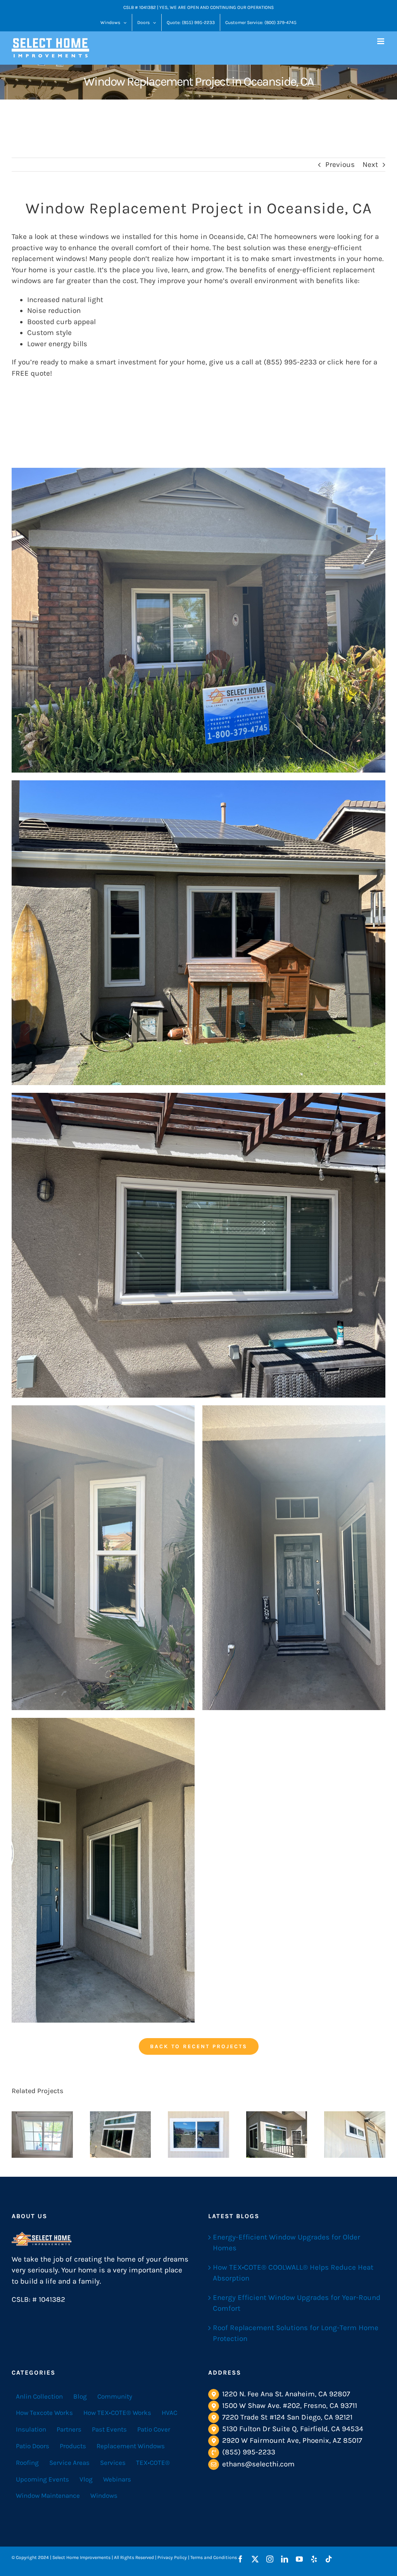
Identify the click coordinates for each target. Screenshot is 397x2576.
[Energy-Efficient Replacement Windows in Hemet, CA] (355, 2135)
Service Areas (69, 2463)
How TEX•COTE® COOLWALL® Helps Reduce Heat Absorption (293, 2273)
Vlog (86, 2479)
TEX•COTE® (153, 2463)
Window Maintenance (48, 2495)
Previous (340, 165)
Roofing (27, 2463)
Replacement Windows (131, 2446)
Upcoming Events (42, 2479)
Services (113, 2463)
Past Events (109, 2429)
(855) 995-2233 (249, 2452)
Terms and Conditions (214, 2557)
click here (344, 362)
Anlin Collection (39, 2396)
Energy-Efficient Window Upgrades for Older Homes (287, 2243)
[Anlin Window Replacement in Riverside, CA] (42, 2135)
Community (115, 2396)
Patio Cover (154, 2429)
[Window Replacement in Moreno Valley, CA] (277, 2135)
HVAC (169, 2413)
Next (370, 165)
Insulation (31, 2429)
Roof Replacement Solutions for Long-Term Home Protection (296, 2333)
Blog (80, 2396)
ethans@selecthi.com (258, 2464)
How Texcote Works (44, 2413)
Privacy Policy (172, 2557)
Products (73, 2446)
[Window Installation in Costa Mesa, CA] (121, 2135)
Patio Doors (33, 2446)
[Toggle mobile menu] (381, 41)
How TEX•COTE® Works (117, 2413)
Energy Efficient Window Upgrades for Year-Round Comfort (297, 2303)
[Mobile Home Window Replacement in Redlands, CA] (198, 2135)
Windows (104, 2495)
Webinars (117, 2479)
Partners (69, 2429)
